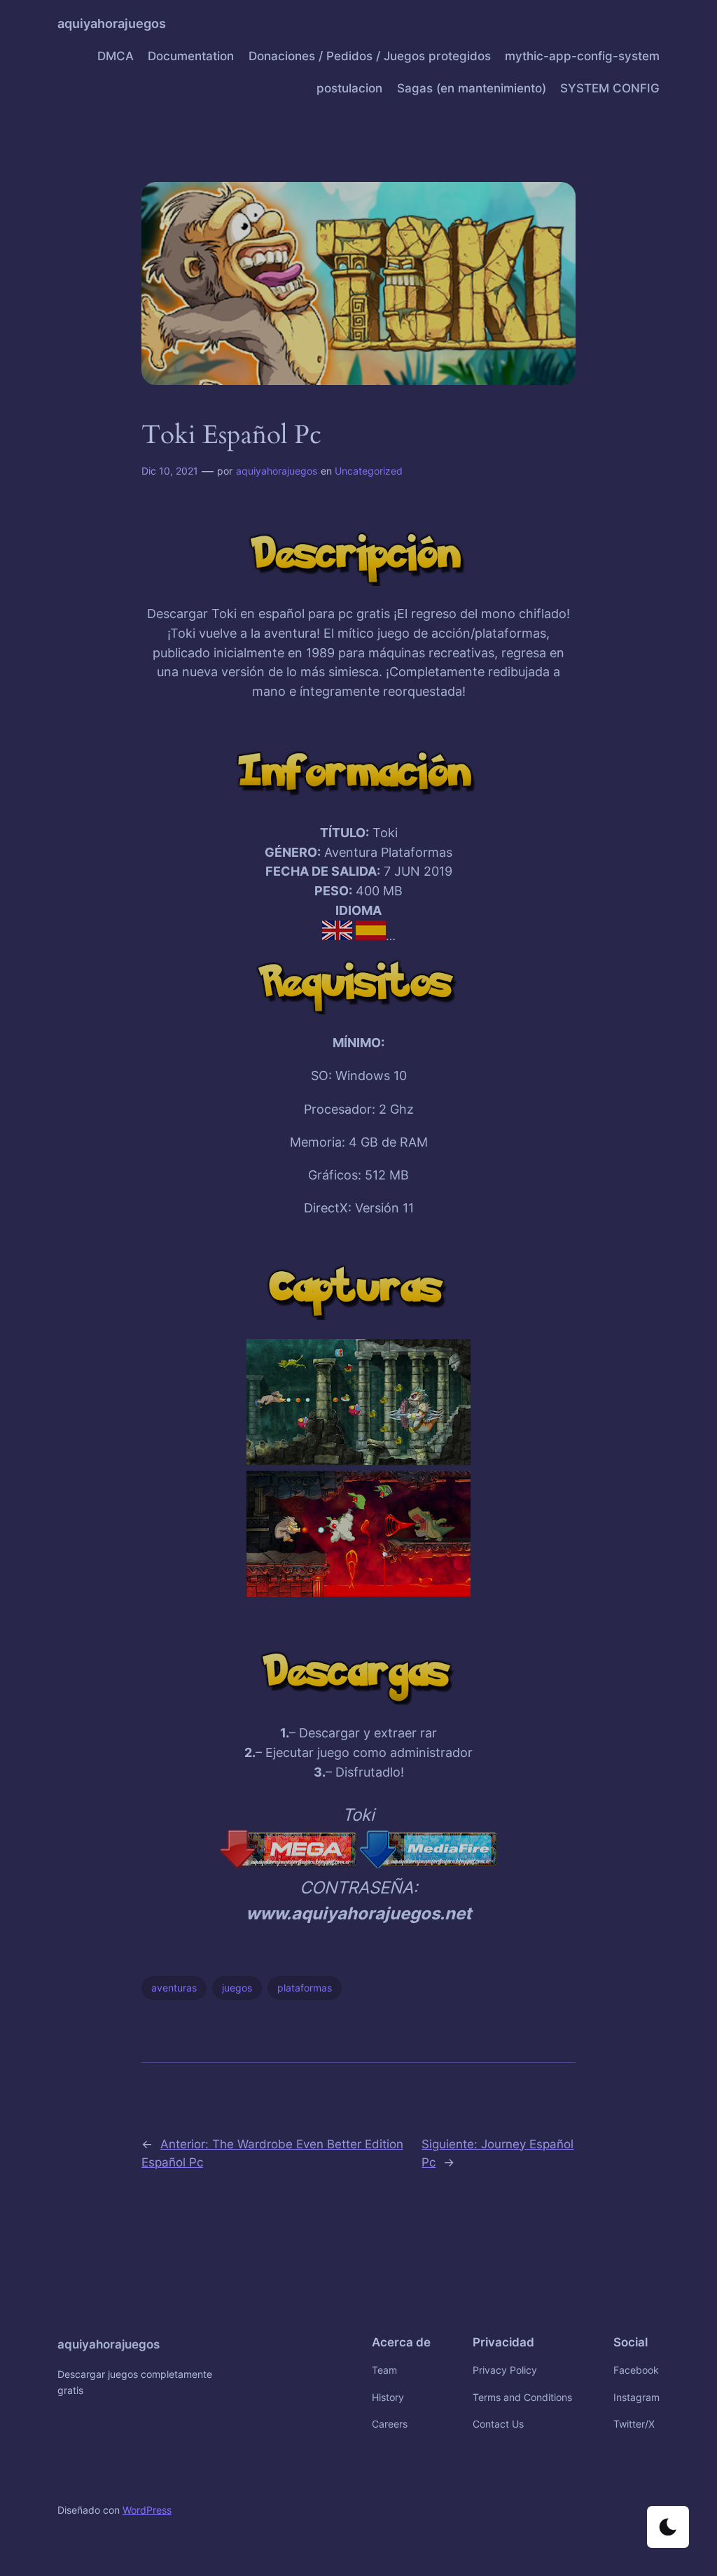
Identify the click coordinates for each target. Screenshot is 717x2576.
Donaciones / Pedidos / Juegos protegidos (370, 56)
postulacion (349, 88)
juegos (237, 1988)
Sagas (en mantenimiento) (472, 88)
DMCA (116, 56)
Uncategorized (369, 471)
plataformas (305, 1988)
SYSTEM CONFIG (610, 88)
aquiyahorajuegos (112, 23)
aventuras (174, 1988)
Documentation (191, 56)
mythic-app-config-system (582, 56)
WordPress (147, 2510)
